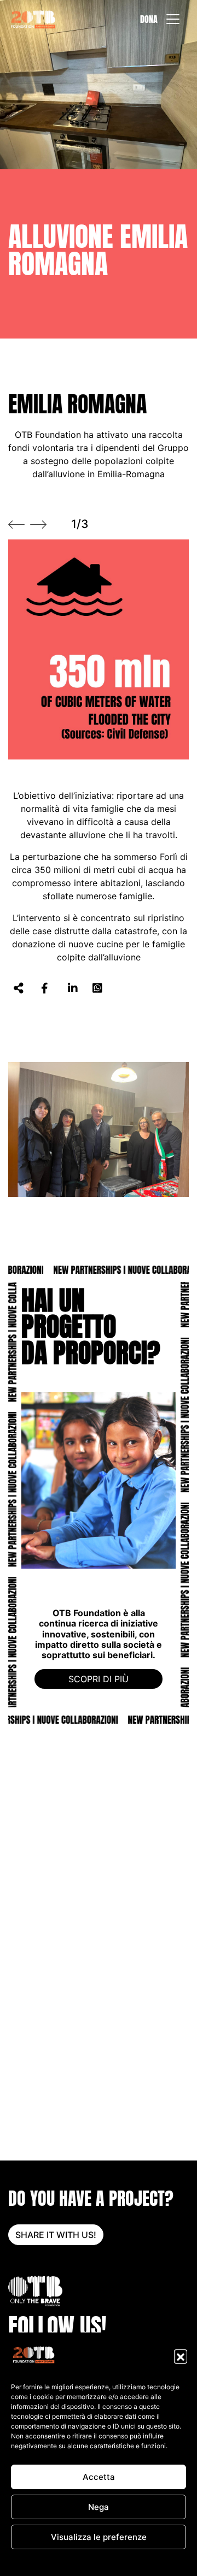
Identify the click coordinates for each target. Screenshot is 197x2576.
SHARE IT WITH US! (56, 2235)
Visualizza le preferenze (99, 2537)
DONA (149, 19)
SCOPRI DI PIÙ (99, 1679)
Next (38, 525)
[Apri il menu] (173, 19)
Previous (16, 525)
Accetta (99, 2477)
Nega (99, 2507)
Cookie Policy (42, 2562)
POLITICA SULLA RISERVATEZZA (120, 2562)
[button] (181, 2356)
